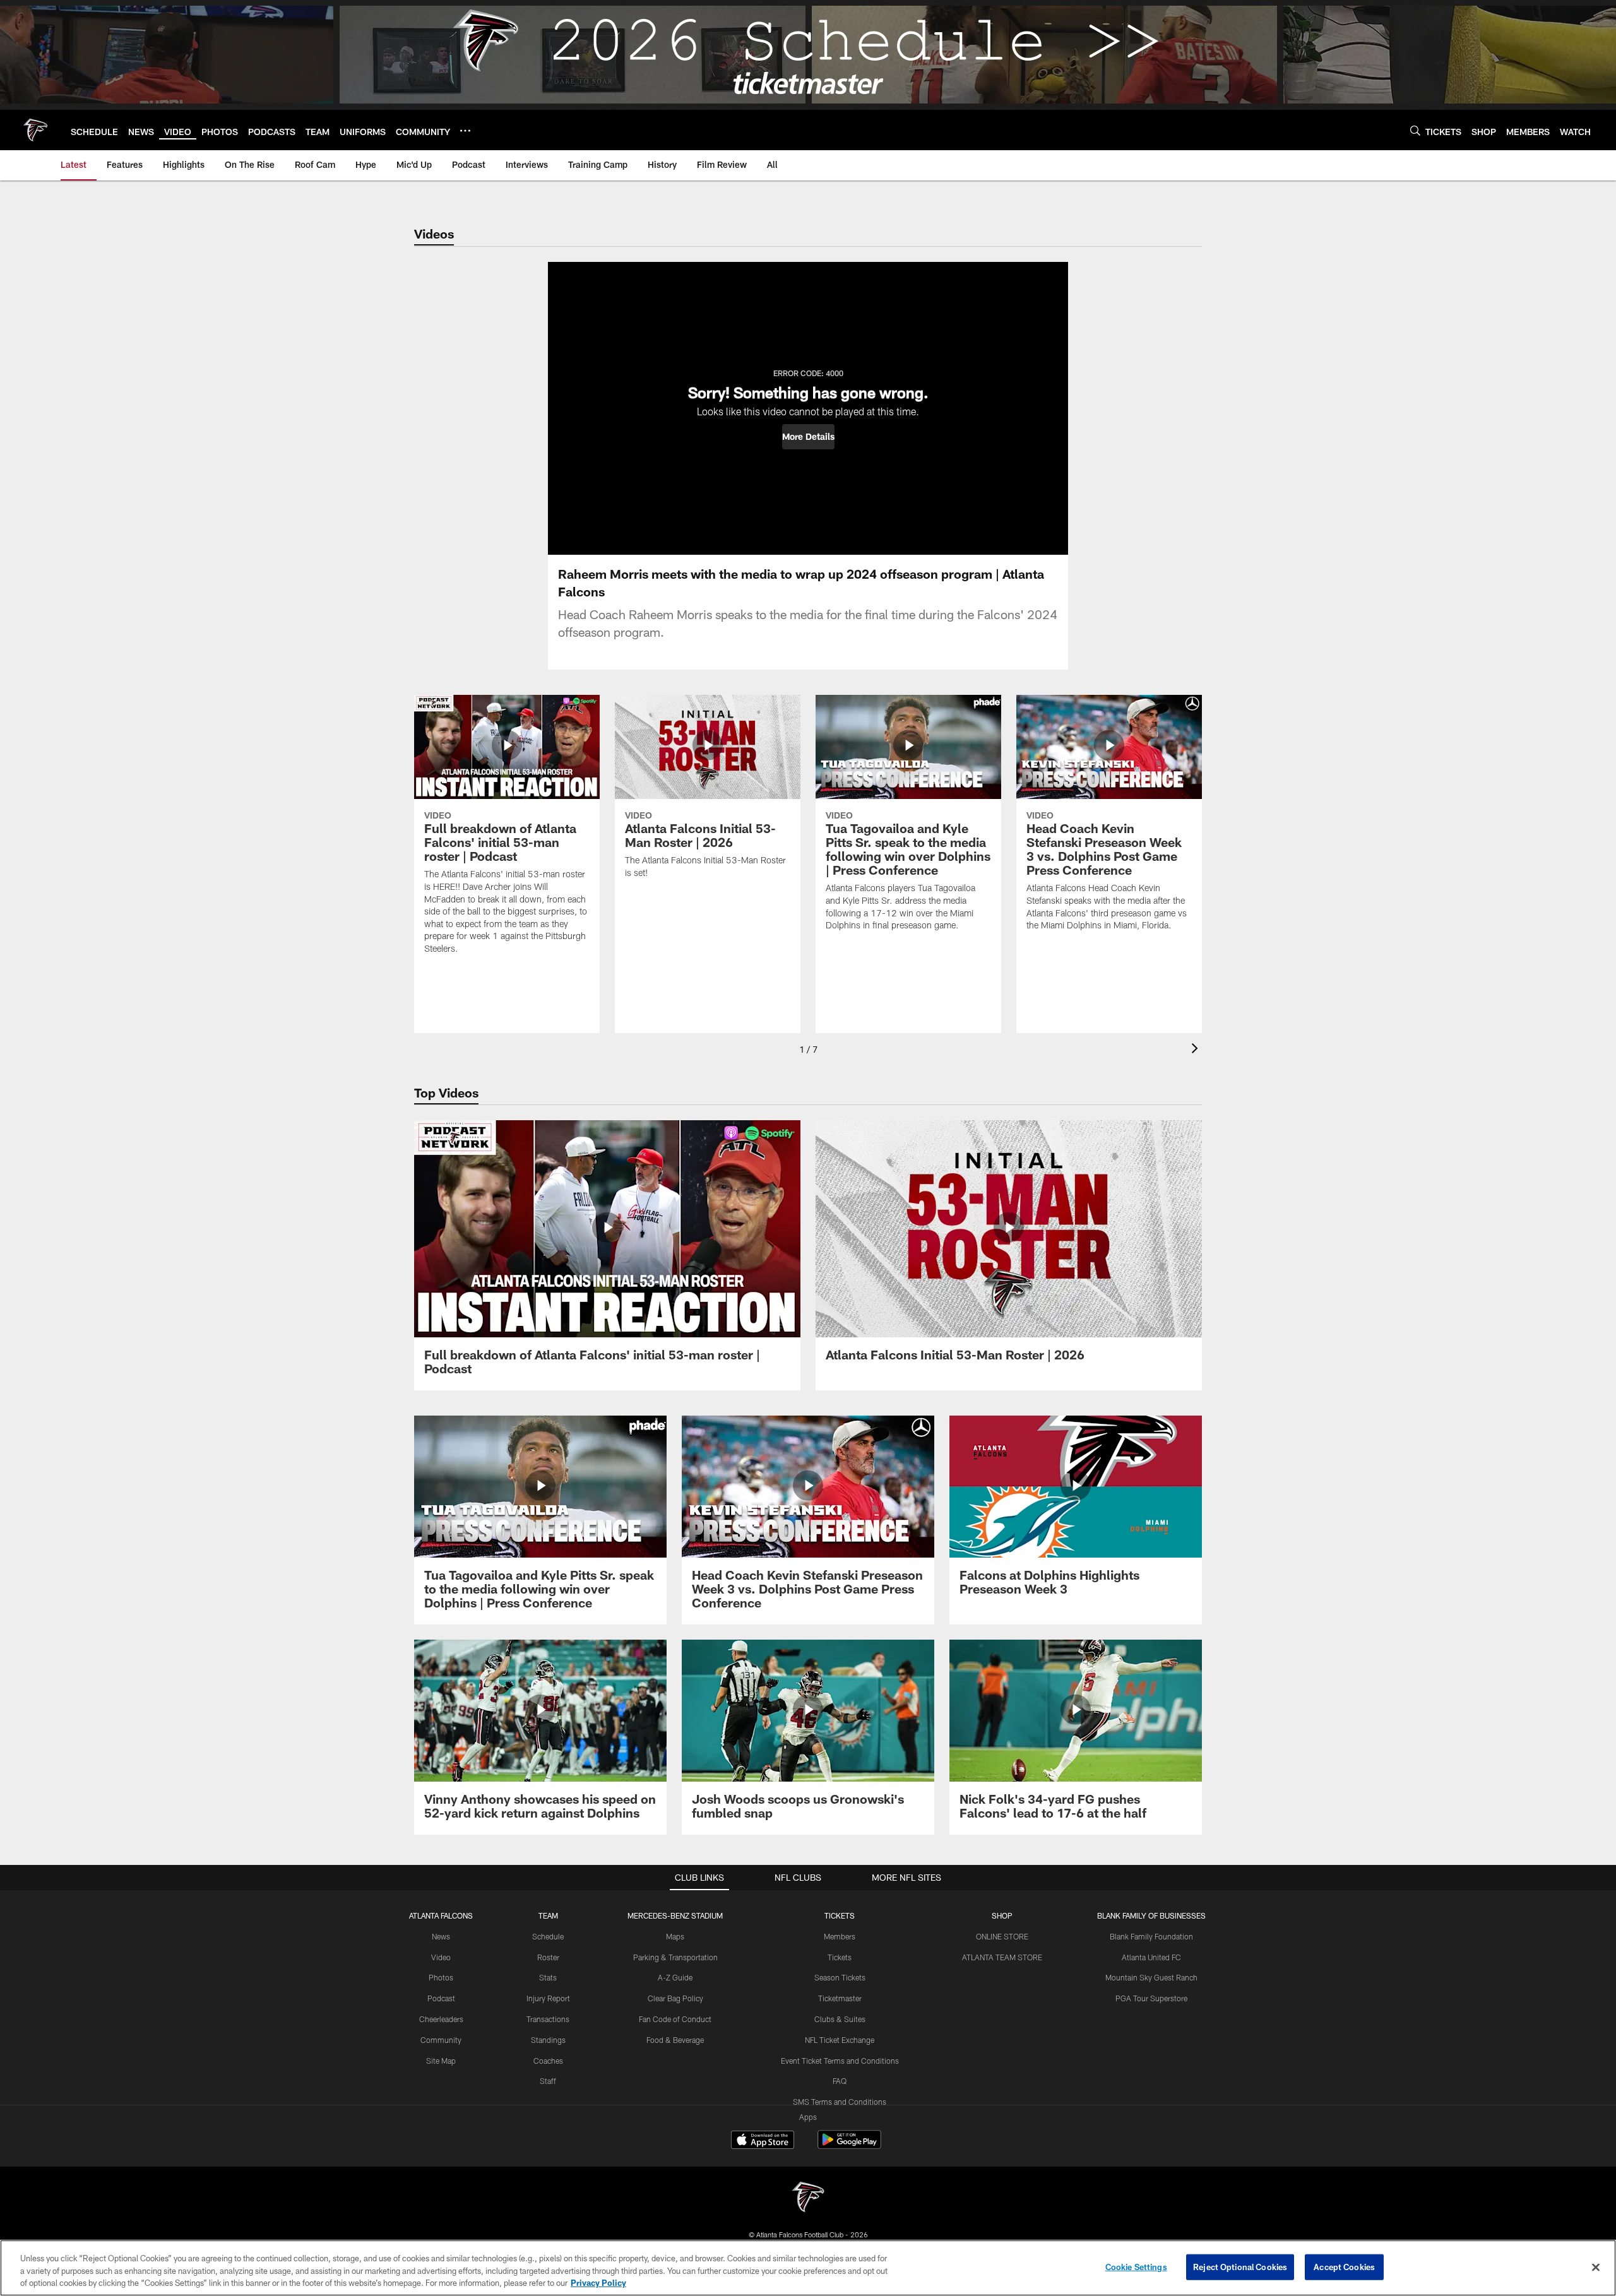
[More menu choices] (465, 131)
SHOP (1002, 1915)
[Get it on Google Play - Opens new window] (849, 2146)
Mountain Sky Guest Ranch (1151, 1977)
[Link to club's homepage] (35, 130)
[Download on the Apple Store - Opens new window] (763, 2141)
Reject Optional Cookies (1240, 2266)
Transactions (548, 2019)
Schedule (548, 1936)
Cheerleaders (441, 2019)
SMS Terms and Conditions (840, 2102)
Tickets (840, 1957)
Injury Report (548, 1998)
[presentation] (1197, 1050)
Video (441, 1957)
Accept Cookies (1344, 2266)
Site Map (441, 2061)
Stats (548, 1977)
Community (441, 2040)
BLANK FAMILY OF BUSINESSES (1151, 1915)
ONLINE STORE (1002, 1936)
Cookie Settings (1136, 2266)
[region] (808, 2268)
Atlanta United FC (1151, 1957)
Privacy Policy (598, 2283)
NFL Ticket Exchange (840, 2040)
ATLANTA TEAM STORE (1002, 1957)
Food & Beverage (675, 2040)
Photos (441, 1977)
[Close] (1596, 2267)
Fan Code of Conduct (675, 2019)
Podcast (441, 1998)
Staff (548, 2081)
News (441, 1936)
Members (840, 1936)
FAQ (840, 2081)
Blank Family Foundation (1151, 1936)
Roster (548, 1957)
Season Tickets (840, 1977)
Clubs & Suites (840, 2019)
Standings (548, 2040)
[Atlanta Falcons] (808, 2198)
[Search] (1415, 130)
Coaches (548, 2061)
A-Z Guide (675, 1977)
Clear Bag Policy (675, 1998)
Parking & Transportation (675, 1957)
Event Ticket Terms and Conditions (840, 2061)
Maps (675, 1936)
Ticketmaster (840, 1998)
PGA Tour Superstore (1151, 1998)
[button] (808, 437)
